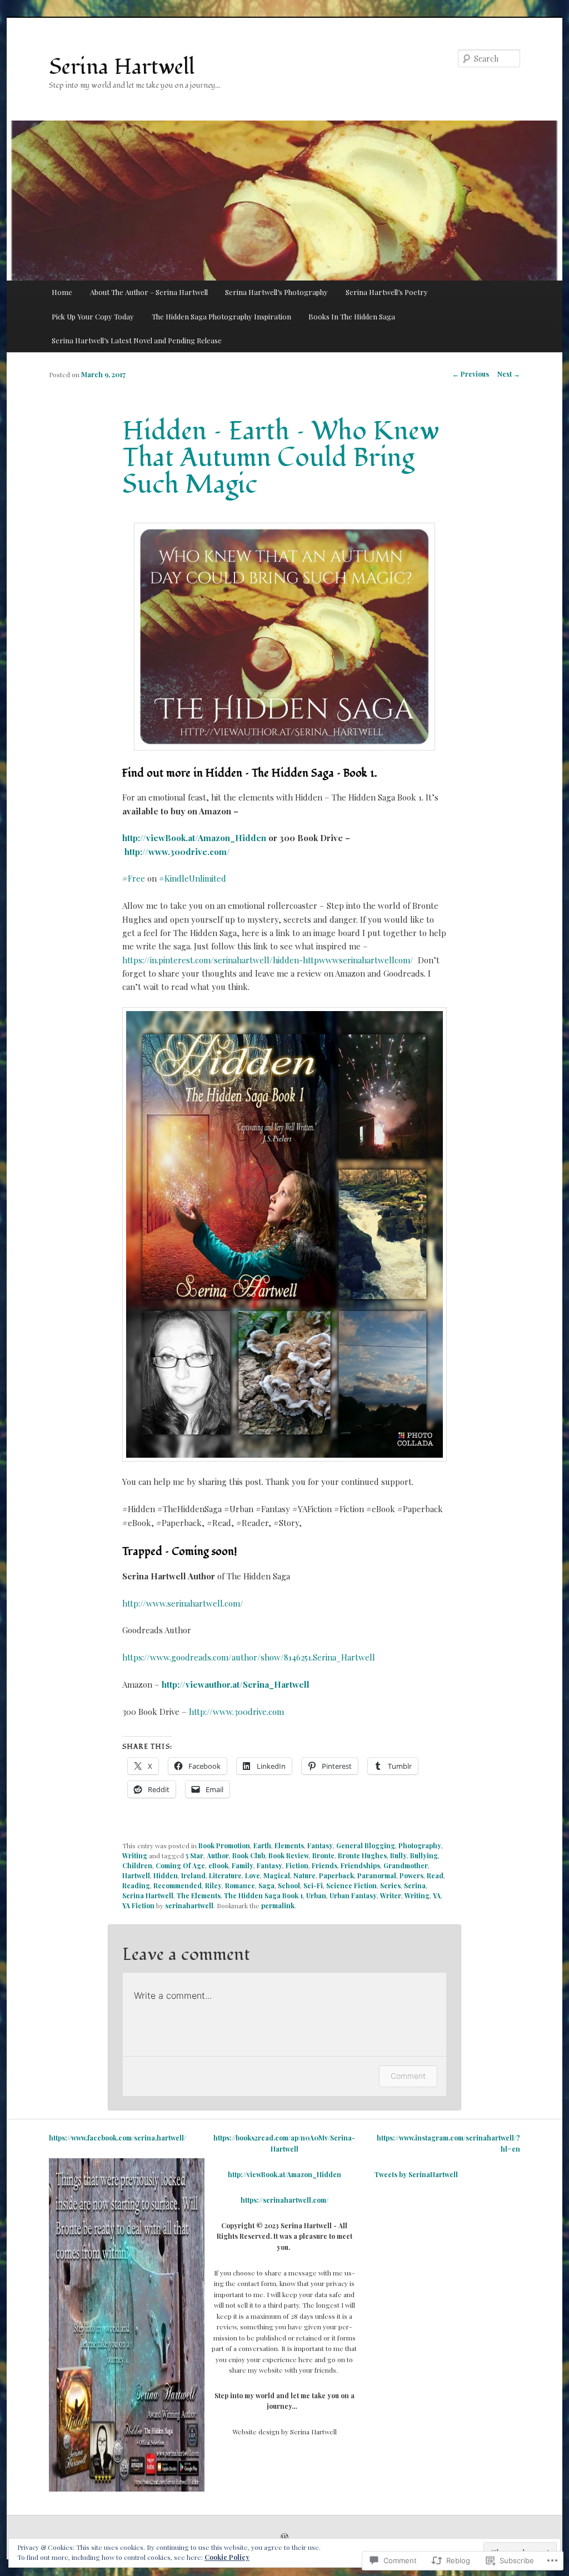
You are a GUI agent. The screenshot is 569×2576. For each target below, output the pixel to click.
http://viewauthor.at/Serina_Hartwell (236, 1684)
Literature (225, 1875)
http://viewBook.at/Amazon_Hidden (194, 838)
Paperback (336, 1875)
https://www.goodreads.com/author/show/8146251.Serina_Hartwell (249, 1657)
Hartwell (136, 1875)
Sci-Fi (313, 1885)
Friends (325, 1865)
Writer (391, 1895)
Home (62, 292)
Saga (266, 1885)
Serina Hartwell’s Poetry (387, 292)
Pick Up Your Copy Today (93, 316)
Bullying (424, 1855)
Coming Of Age (180, 1865)
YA (437, 1895)
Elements (289, 1845)
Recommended (178, 1885)
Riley (213, 1885)
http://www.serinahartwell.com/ (183, 1603)
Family (243, 1865)
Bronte (323, 1855)
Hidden (166, 1875)
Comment (408, 2076)
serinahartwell (189, 1905)
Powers (411, 1875)
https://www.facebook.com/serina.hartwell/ (118, 2138)
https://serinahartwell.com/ (284, 2200)
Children (137, 1865)
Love (253, 1875)
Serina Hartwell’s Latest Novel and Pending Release (137, 340)
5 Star (194, 1855)
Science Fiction (351, 1885)
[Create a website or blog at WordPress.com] (284, 2538)
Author (218, 1855)
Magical (277, 1875)
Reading (136, 1885)
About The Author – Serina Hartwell (149, 292)
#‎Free (134, 878)
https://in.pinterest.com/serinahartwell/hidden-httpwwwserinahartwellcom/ (268, 960)
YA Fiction (138, 1905)
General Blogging (366, 1845)
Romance (240, 1885)
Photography (420, 1845)
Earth (262, 1845)
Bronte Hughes (362, 1855)
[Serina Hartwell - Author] (127, 2489)
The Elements (199, 1895)
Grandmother (406, 1865)
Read (435, 1875)
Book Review (289, 1855)
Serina (415, 1885)
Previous (471, 374)
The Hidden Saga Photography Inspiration (221, 316)
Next (509, 374)
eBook (218, 1865)
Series (390, 1885)
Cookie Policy (227, 2557)
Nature (305, 1875)
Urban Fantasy (353, 1895)
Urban (316, 1895)
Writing (135, 1855)
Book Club (249, 1855)
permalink (278, 1905)
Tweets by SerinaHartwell (416, 2174)
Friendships (360, 1865)
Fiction (297, 1865)
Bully (398, 1855)
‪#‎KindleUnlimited (193, 878)
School (289, 1885)
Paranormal (377, 1875)
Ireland (193, 1875)
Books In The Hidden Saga (352, 316)
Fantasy (320, 1845)
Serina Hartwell (122, 67)
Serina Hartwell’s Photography (276, 292)
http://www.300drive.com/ (177, 852)
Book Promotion (224, 1845)
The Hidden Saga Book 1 (263, 1895)
